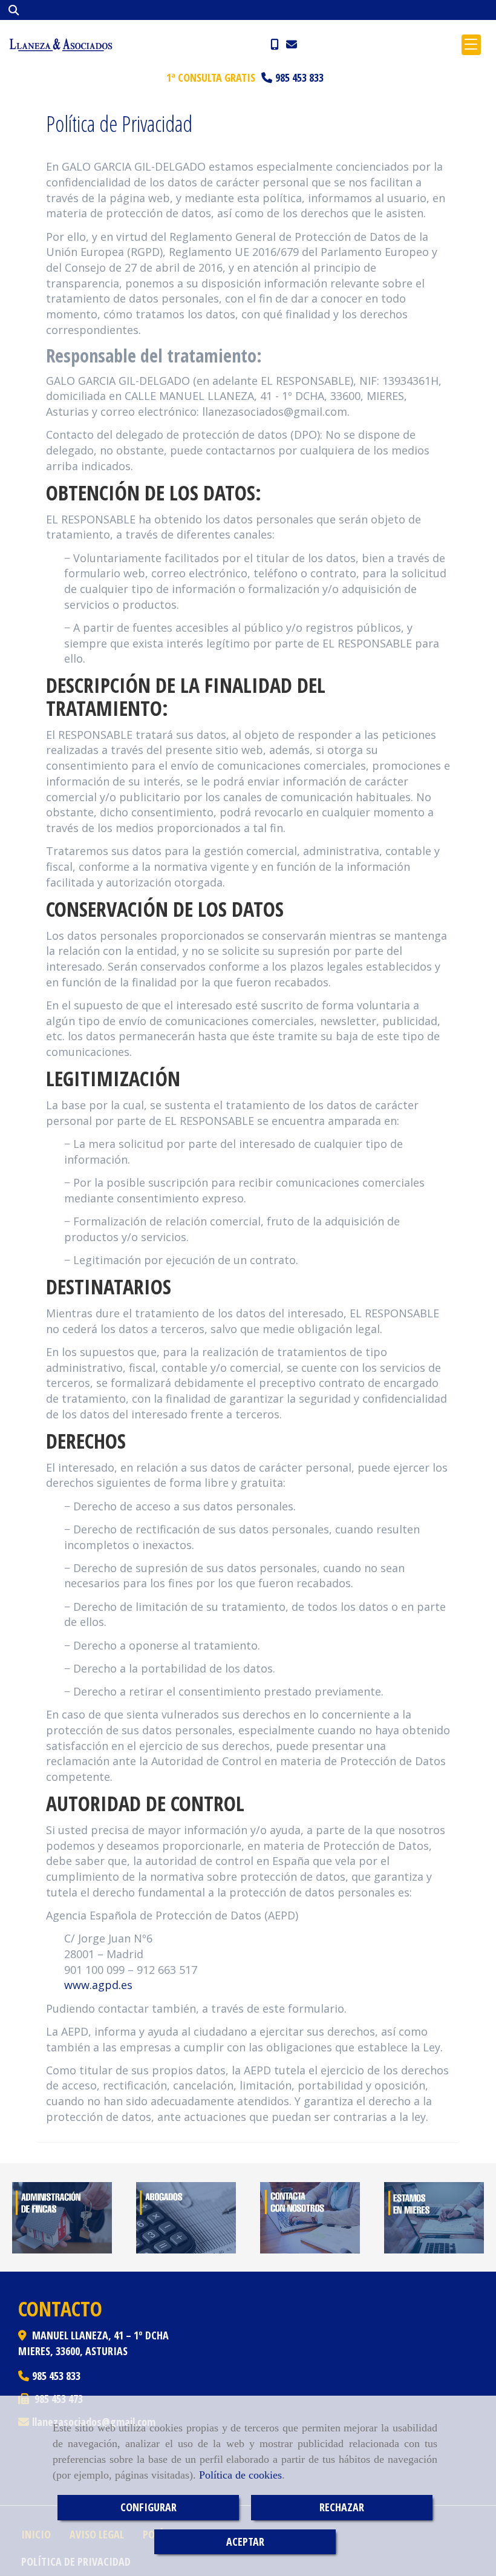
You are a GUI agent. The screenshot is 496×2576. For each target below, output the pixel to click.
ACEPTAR (245, 2542)
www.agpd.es (98, 1985)
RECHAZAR (342, 2507)
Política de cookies (240, 2475)
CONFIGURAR (148, 2507)
